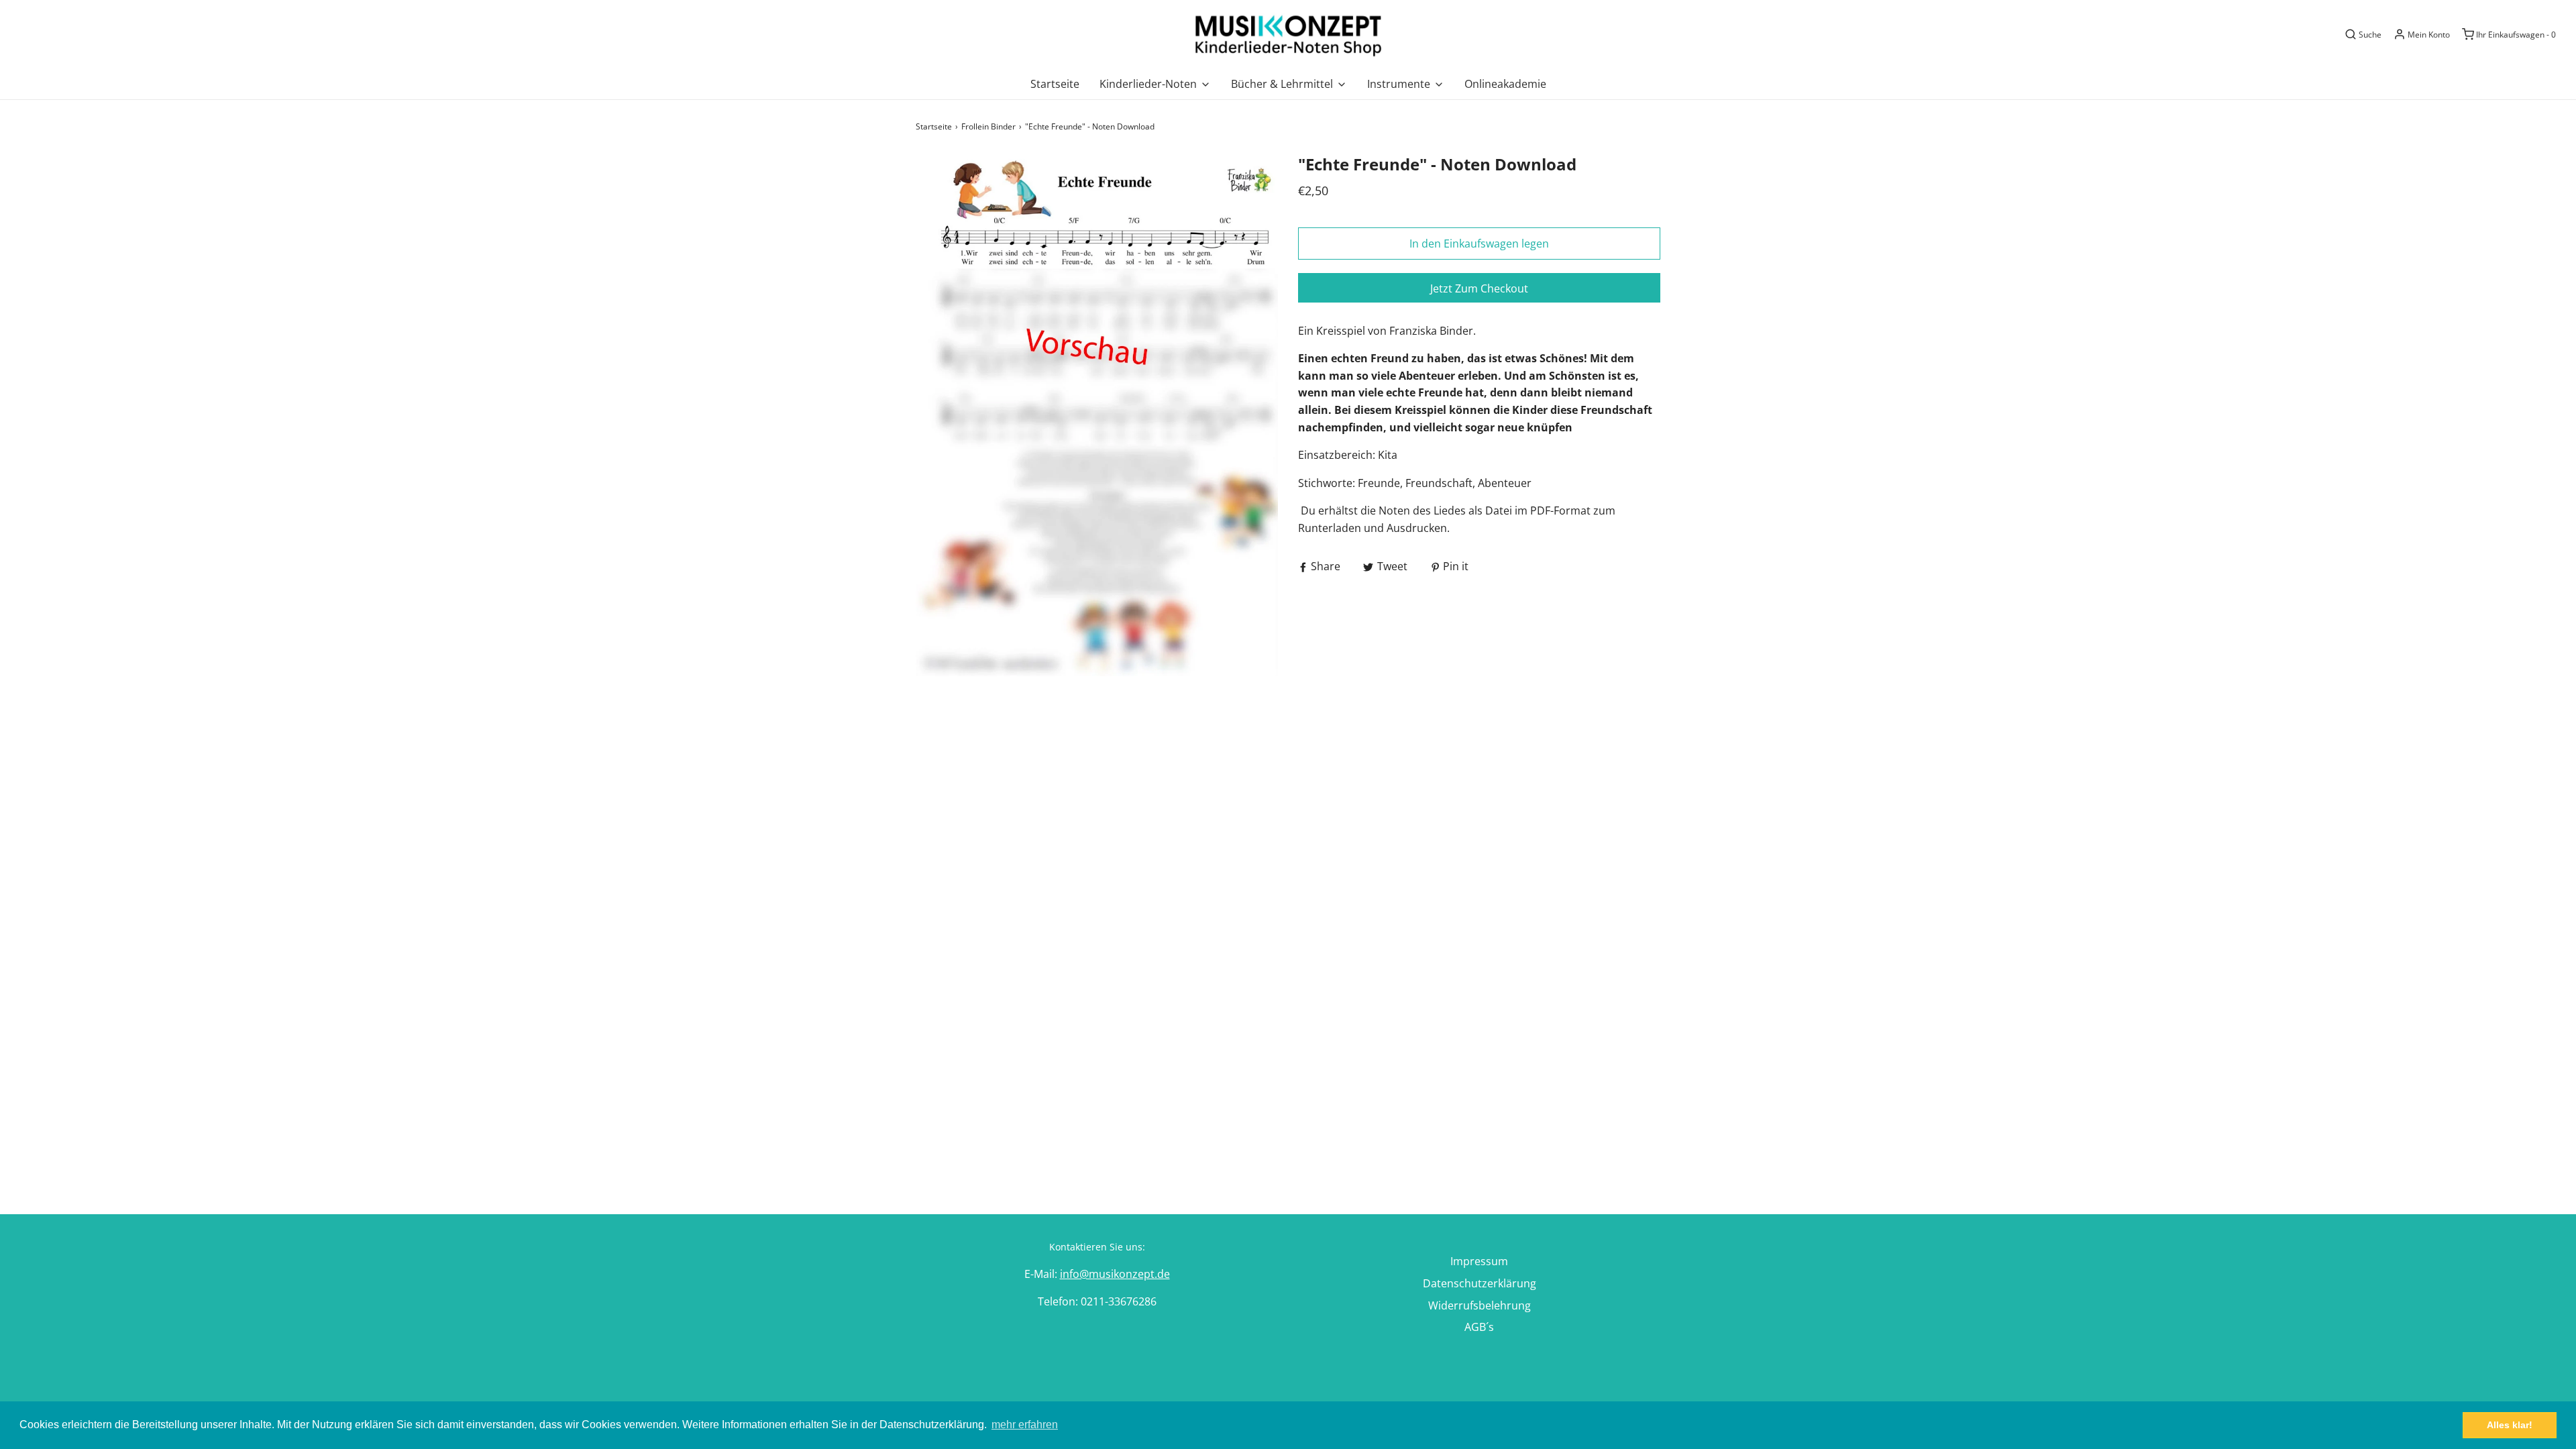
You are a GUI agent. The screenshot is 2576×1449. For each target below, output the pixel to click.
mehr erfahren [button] (1025, 1425)
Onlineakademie (1505, 84)
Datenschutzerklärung (1480, 1283)
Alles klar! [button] (2510, 1425)
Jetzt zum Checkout (1479, 288)
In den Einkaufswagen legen (1479, 244)
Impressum (1479, 1261)
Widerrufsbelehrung (1480, 1305)
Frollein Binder (988, 126)
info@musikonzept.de (1115, 1274)
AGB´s (1479, 1327)
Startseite (1055, 84)
